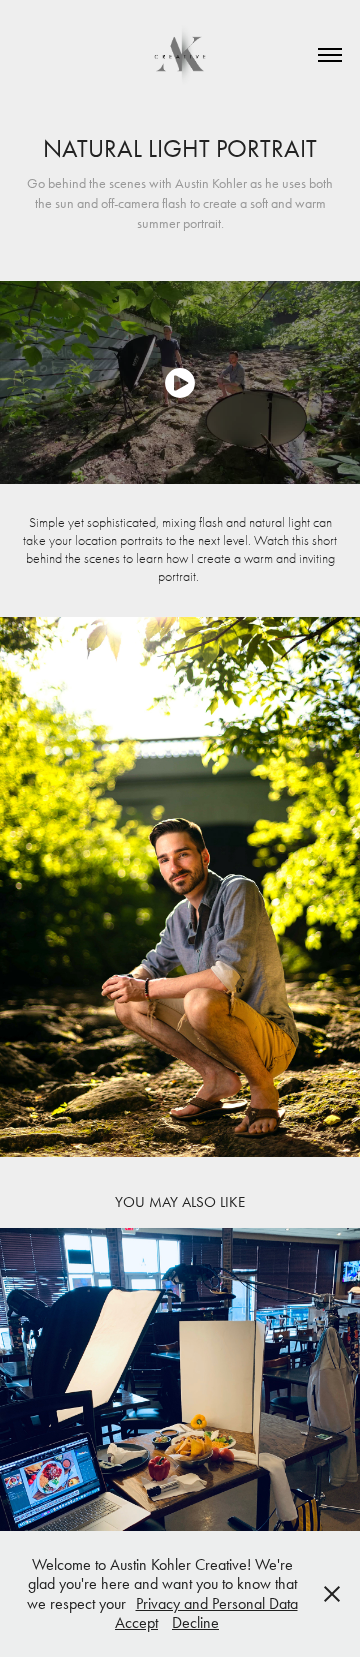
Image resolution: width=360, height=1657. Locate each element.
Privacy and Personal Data (217, 1603)
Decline (195, 1622)
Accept (136, 1622)
